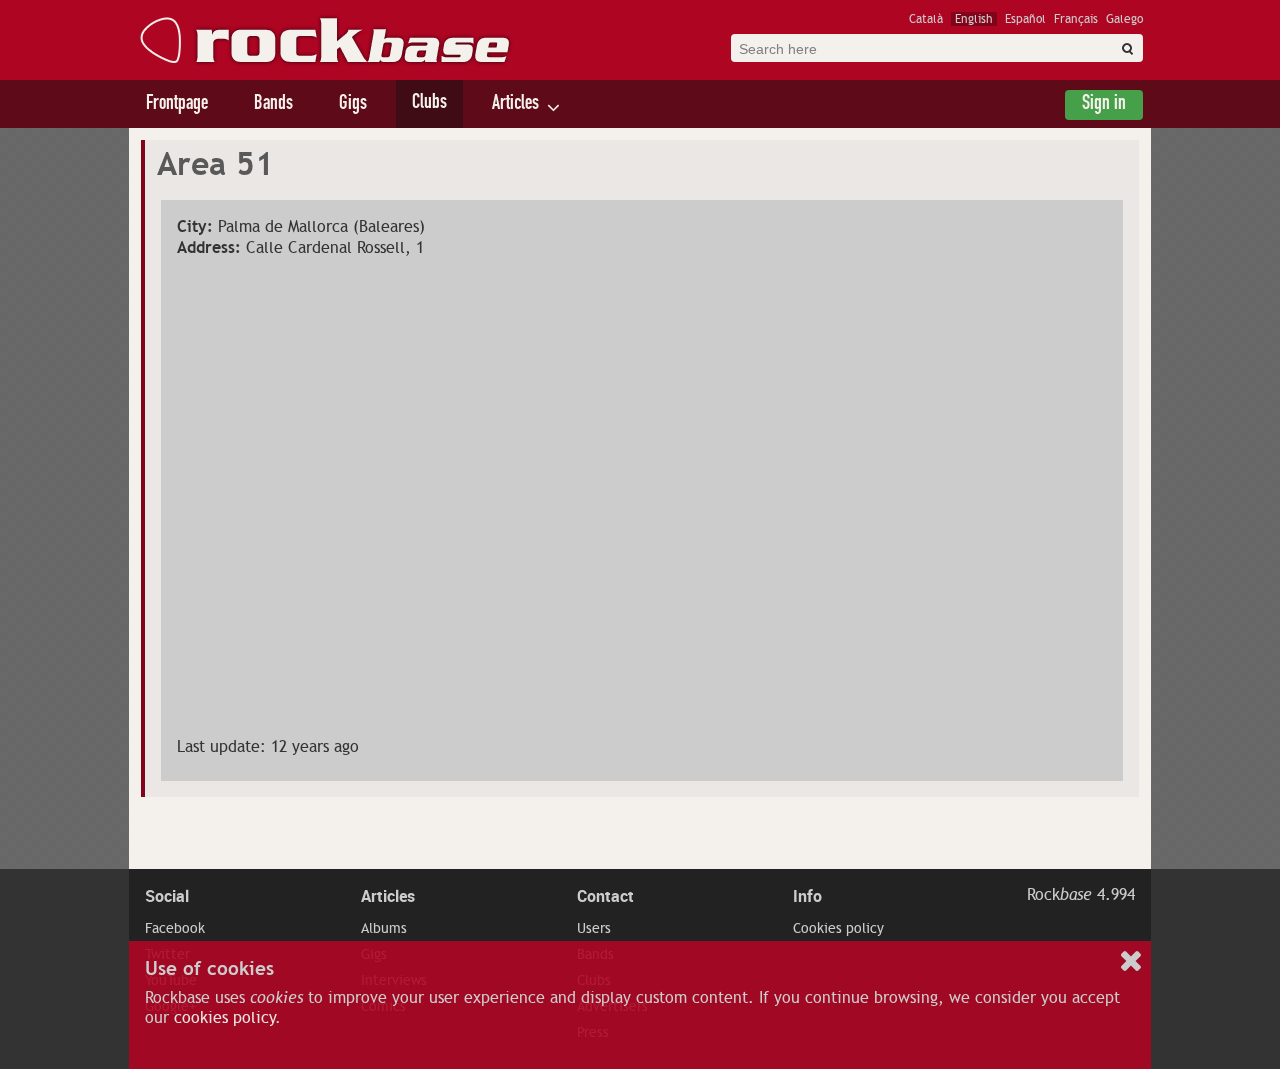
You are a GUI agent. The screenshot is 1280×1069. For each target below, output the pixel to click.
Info (807, 896)
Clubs (429, 104)
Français (1076, 19)
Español (1025, 19)
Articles (515, 105)
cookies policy (224, 1018)
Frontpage (177, 105)
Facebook (175, 928)
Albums (384, 928)
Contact (605, 896)
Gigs (353, 105)
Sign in (1104, 105)
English (974, 19)
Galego (1124, 19)
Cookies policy (838, 928)
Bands (273, 105)
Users (594, 928)
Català (926, 19)
